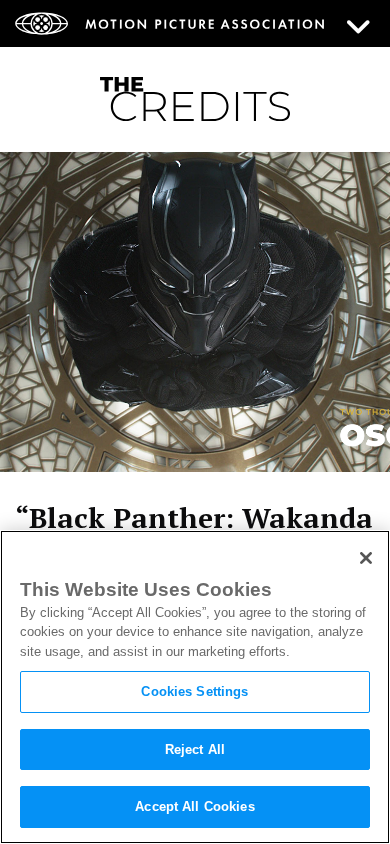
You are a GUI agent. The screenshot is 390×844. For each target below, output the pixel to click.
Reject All (195, 749)
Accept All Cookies (194, 806)
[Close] (366, 558)
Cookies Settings (194, 691)
